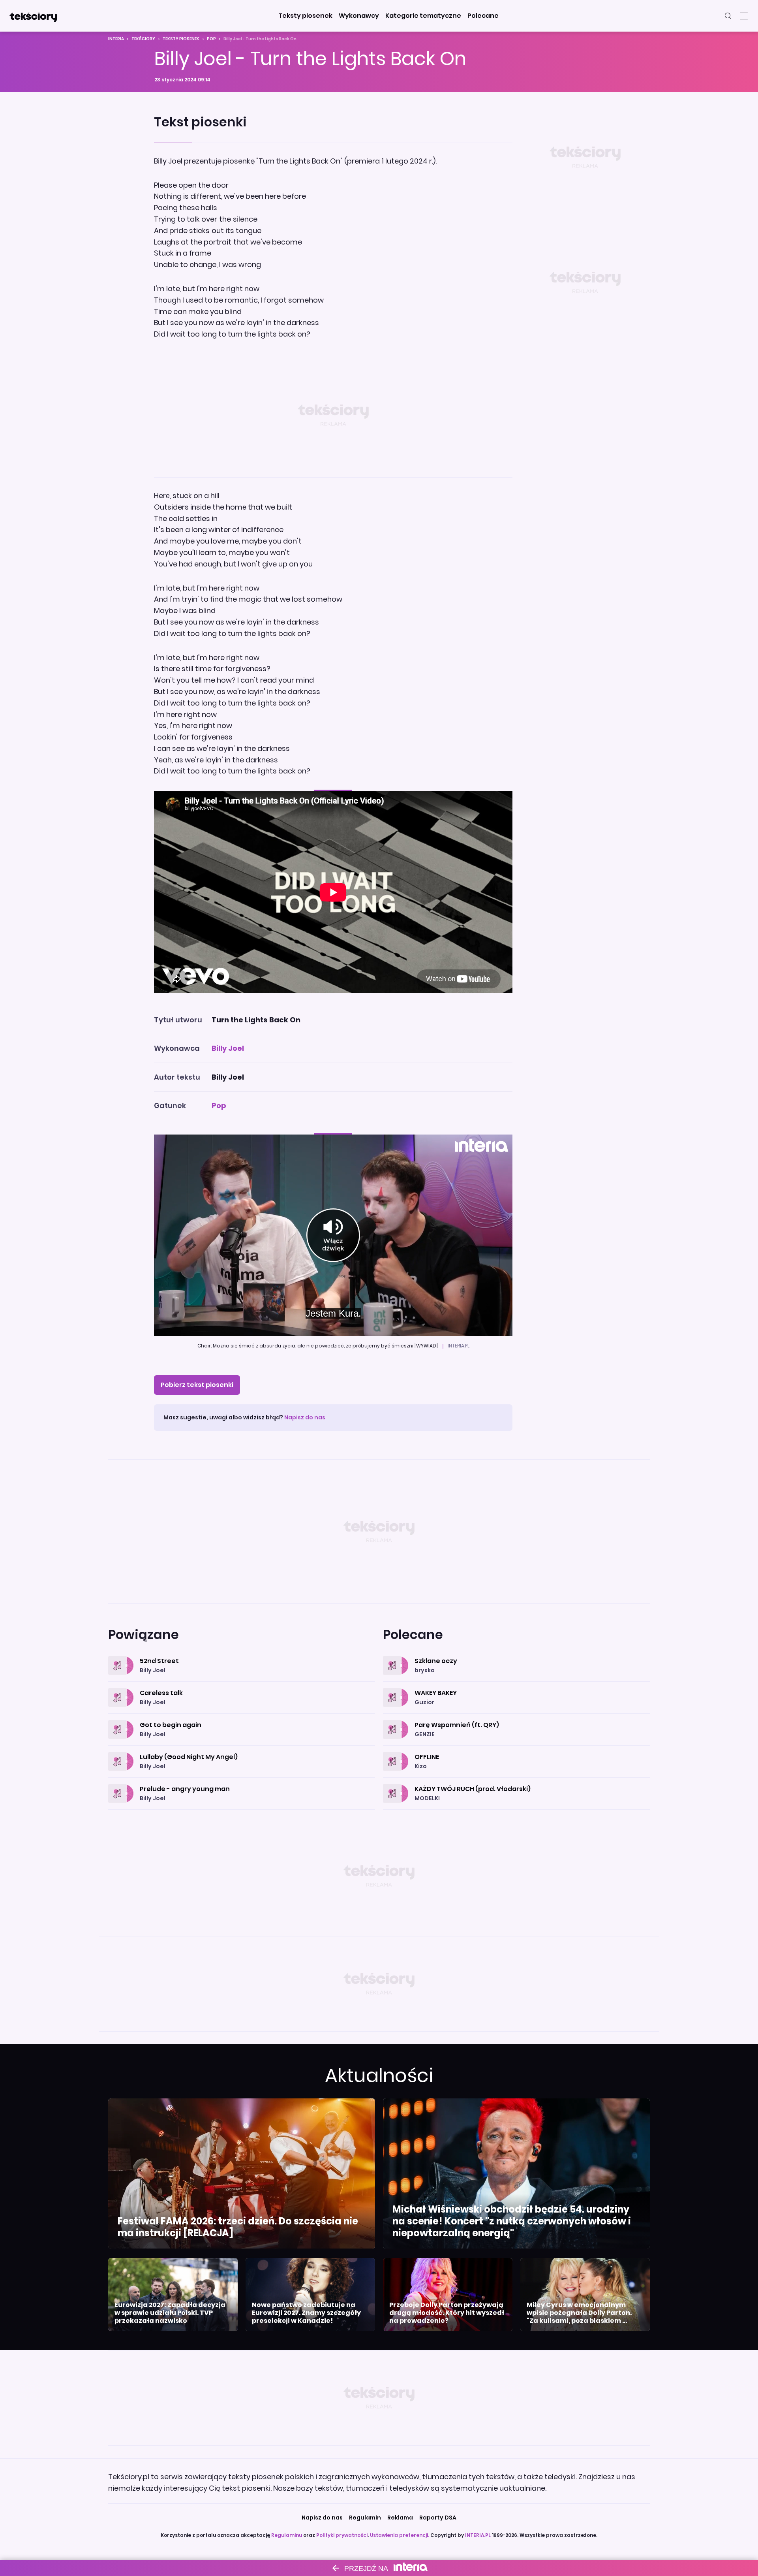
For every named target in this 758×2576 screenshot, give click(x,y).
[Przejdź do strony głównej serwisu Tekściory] (33, 16)
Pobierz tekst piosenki (197, 1385)
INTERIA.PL (478, 2535)
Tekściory (143, 39)
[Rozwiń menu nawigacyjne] (744, 16)
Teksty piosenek (181, 39)
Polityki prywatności (342, 2535)
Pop (211, 39)
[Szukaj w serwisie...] (728, 16)
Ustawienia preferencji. (400, 2535)
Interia (116, 39)
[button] (305, 16)
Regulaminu (287, 2535)
